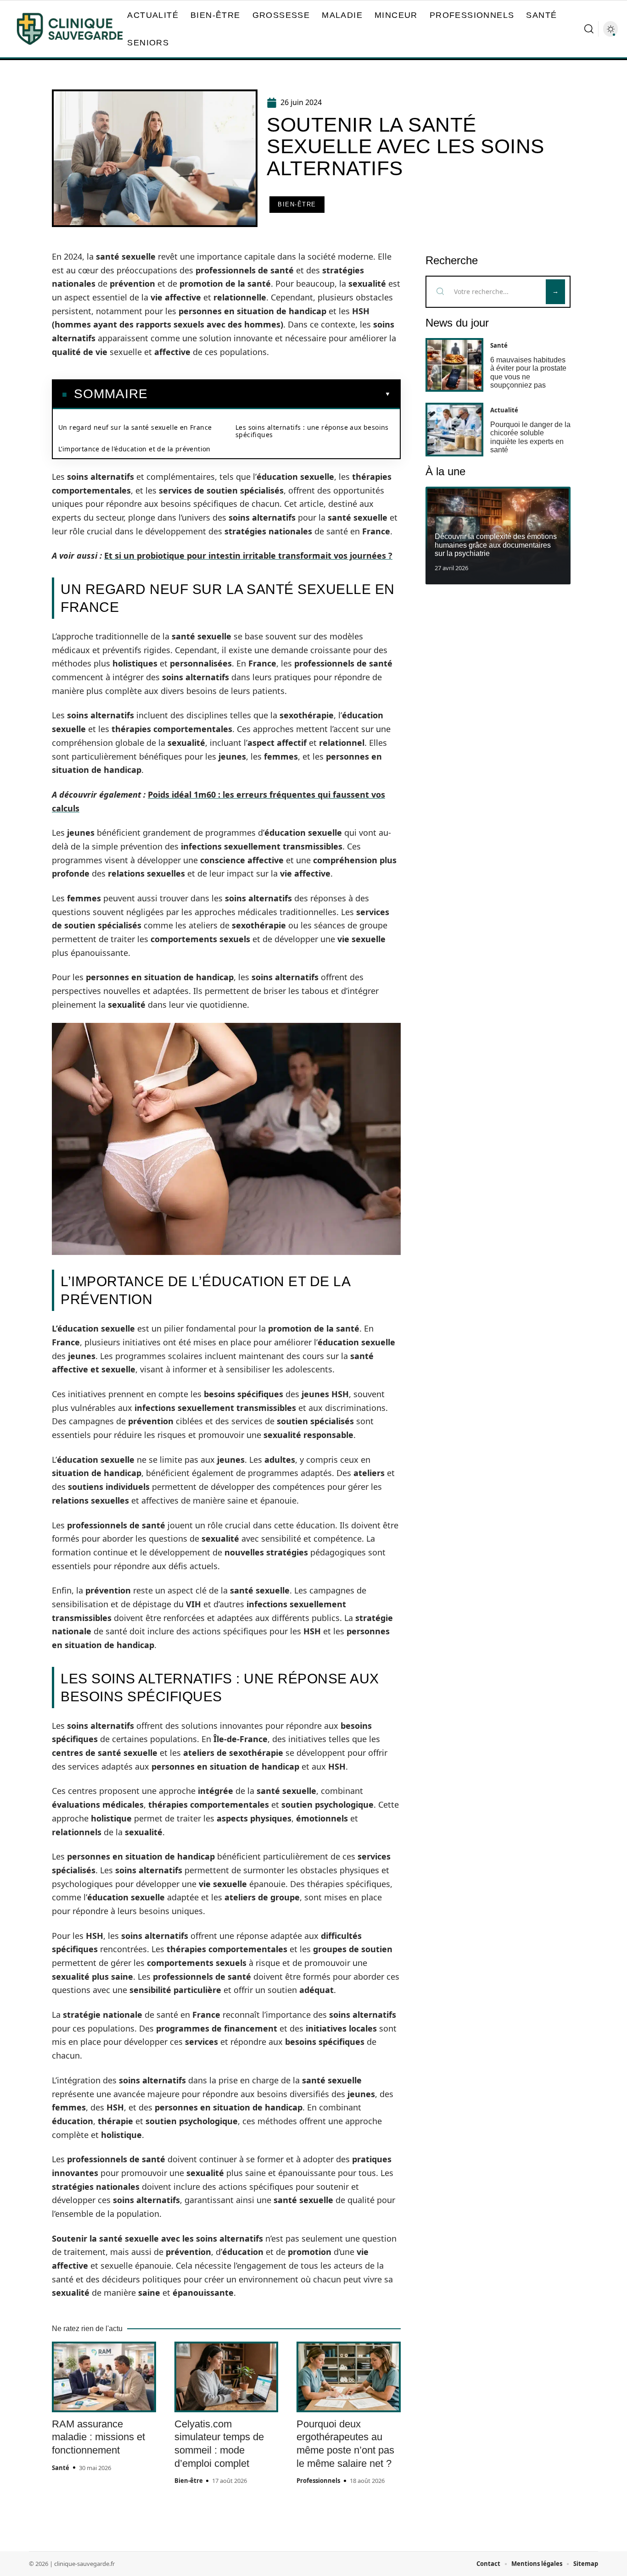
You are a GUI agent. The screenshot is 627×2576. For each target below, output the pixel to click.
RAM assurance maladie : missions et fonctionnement (98, 2437)
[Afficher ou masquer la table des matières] (269, 394)
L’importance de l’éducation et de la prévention (134, 449)
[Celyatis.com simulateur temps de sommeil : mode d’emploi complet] (227, 2377)
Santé (61, 2468)
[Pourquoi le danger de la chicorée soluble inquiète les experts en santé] (454, 430)
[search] (589, 29)
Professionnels (318, 2481)
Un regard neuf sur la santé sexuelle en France (135, 427)
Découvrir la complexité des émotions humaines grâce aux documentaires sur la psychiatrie (496, 545)
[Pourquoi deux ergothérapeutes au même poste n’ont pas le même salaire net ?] (349, 2377)
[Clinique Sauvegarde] (70, 29)
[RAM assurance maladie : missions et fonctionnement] (104, 2377)
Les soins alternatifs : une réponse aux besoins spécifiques (312, 431)
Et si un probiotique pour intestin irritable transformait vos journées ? (248, 555)
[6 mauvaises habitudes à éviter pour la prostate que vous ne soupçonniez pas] (454, 365)
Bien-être (297, 204)
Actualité (504, 410)
